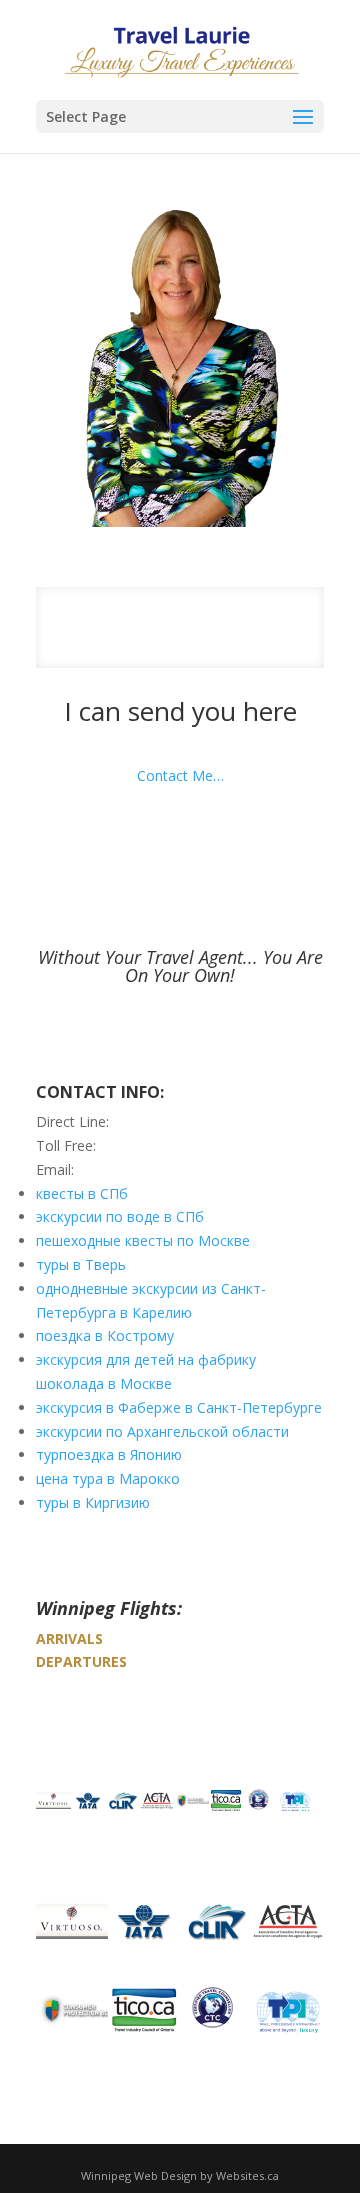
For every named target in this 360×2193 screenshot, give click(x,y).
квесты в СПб (82, 1193)
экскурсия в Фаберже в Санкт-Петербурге (179, 1407)
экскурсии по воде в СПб (120, 1216)
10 (256, 653)
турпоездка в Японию (109, 1454)
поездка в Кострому (105, 1335)
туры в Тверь (81, 1264)
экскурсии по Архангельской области (162, 1431)
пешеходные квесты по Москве (143, 1240)
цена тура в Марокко (108, 1478)
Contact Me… (180, 775)
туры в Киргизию (93, 1502)
